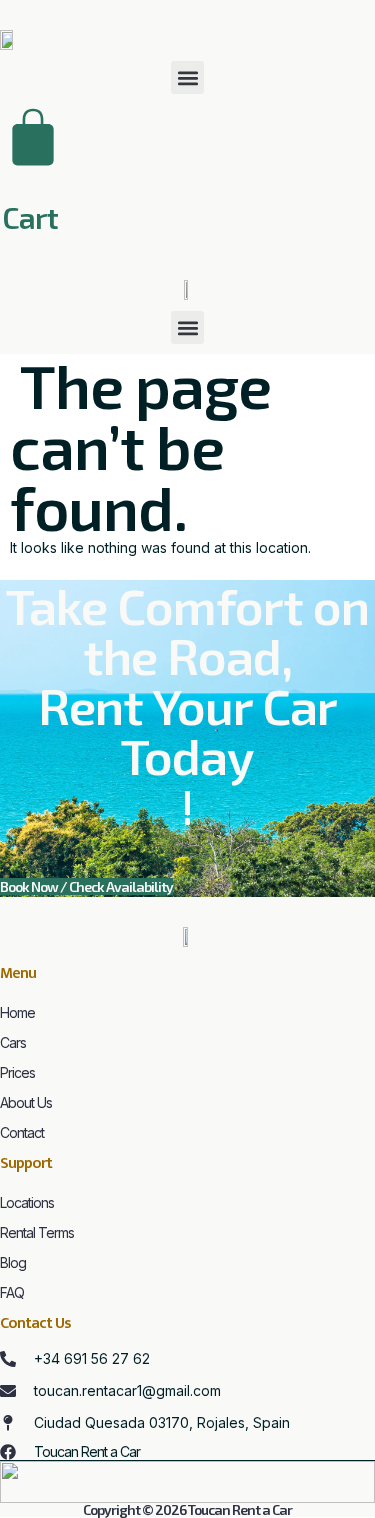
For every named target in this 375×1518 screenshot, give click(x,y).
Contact (22, 1132)
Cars (13, 1042)
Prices (17, 1072)
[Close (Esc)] (309, 22)
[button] (187, 77)
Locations (27, 1202)
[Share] (265, 22)
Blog (13, 1262)
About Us (26, 1102)
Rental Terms (37, 1232)
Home (17, 1012)
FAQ (12, 1292)
